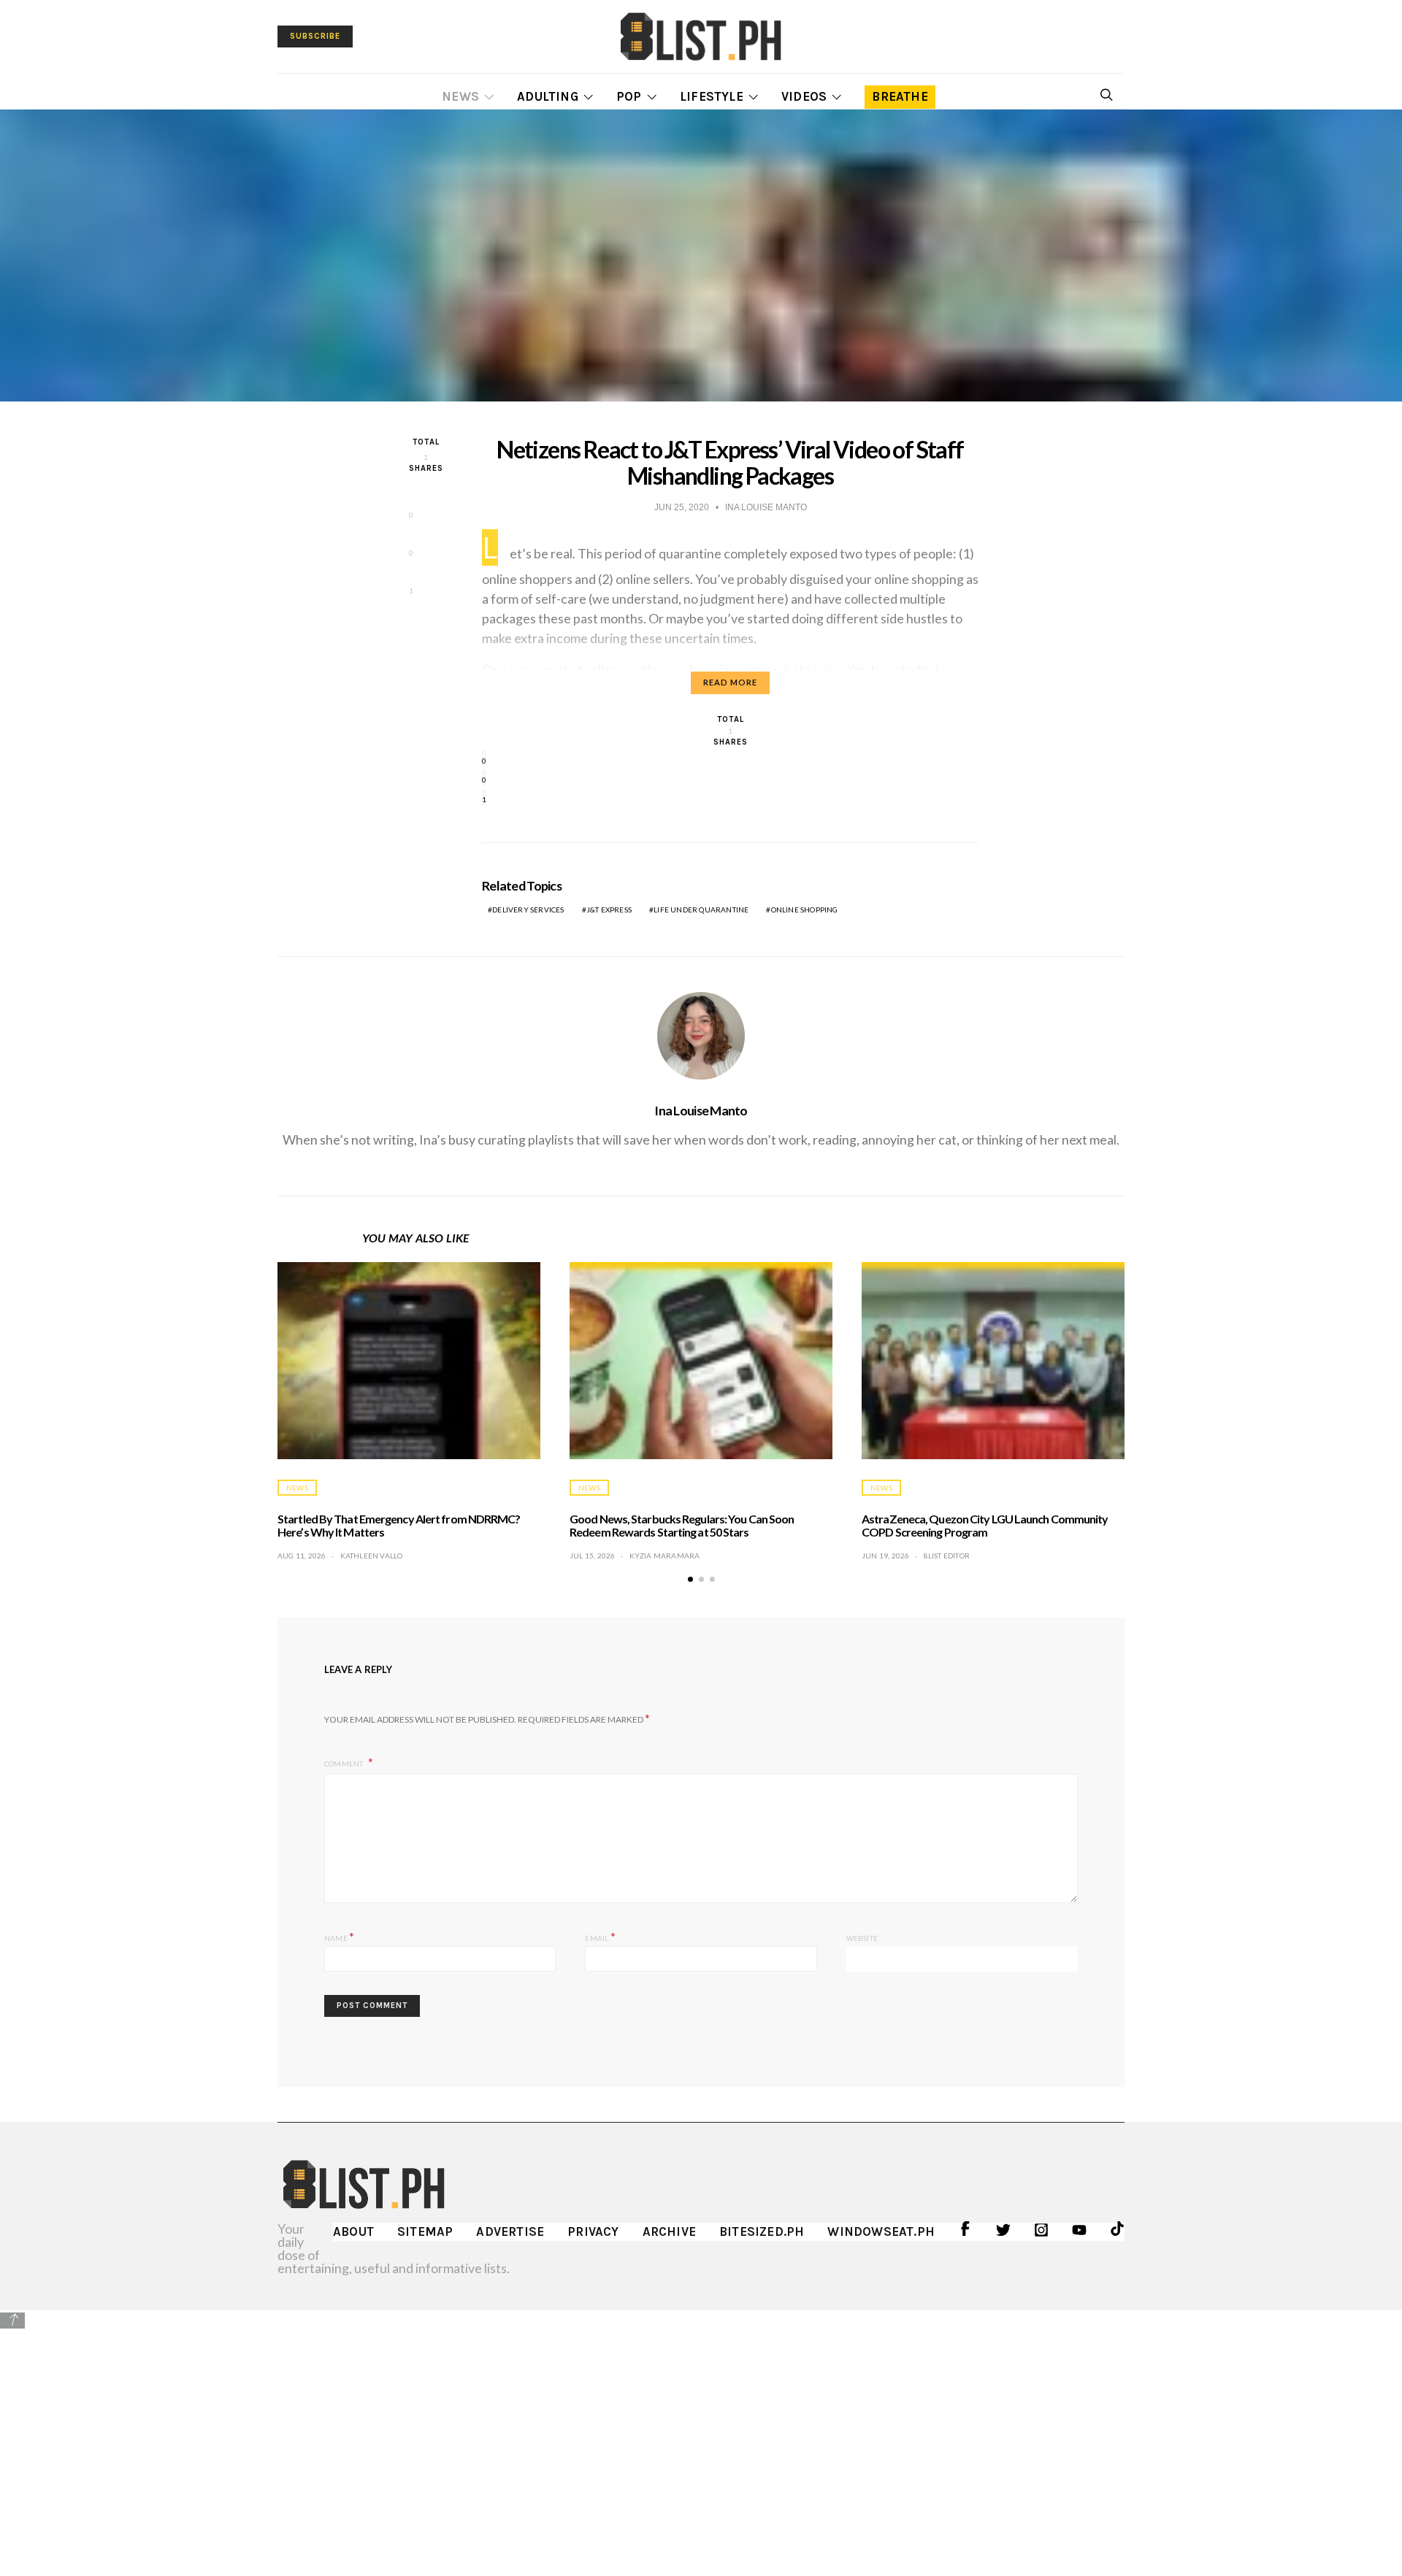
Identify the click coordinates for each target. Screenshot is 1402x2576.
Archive (669, 2231)
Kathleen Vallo (372, 1556)
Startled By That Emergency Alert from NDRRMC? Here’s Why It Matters (399, 1525)
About (353, 2231)
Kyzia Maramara (665, 1556)
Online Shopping (805, 910)
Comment (345, 1764)
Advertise (510, 2231)
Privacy (593, 2231)
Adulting (548, 96)
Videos (804, 96)
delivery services (528, 910)
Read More (730, 682)
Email (600, 1936)
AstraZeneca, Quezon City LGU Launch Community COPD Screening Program (985, 1525)
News (460, 96)
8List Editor (947, 1556)
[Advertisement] (701, 2432)
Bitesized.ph (762, 2231)
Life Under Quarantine (701, 910)
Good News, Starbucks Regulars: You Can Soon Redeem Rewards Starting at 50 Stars (682, 1525)
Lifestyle (712, 96)
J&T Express (609, 910)
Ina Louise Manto (701, 1110)
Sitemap (425, 2231)
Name (339, 1936)
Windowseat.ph (881, 2231)
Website (862, 1938)
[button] (690, 1579)
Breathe (900, 96)
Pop (629, 96)
